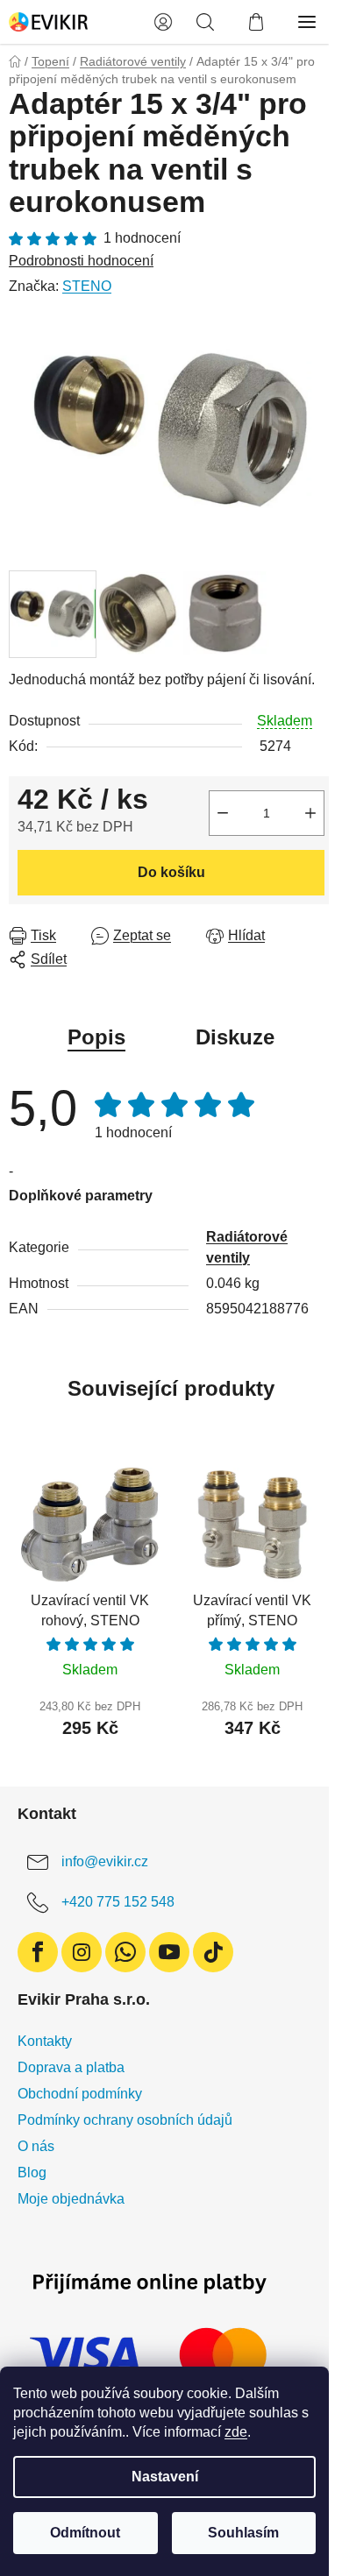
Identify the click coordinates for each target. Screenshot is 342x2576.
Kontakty (45, 2041)
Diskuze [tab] (235, 1037)
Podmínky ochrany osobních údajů (125, 2120)
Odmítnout (85, 2533)
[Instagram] (82, 1952)
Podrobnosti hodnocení (81, 261)
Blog (32, 2173)
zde (236, 2432)
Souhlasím (243, 2533)
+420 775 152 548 (118, 1902)
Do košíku (171, 872)
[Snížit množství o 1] (223, 813)
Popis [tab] (96, 1037)
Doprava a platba (71, 2067)
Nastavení (165, 2477)
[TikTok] (213, 1952)
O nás (36, 2146)
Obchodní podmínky (80, 2094)
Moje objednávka (71, 2199)
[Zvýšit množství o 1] (310, 813)
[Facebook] (38, 1952)
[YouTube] (169, 1952)
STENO (87, 286)
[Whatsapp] (125, 1952)
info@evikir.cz (105, 1861)
